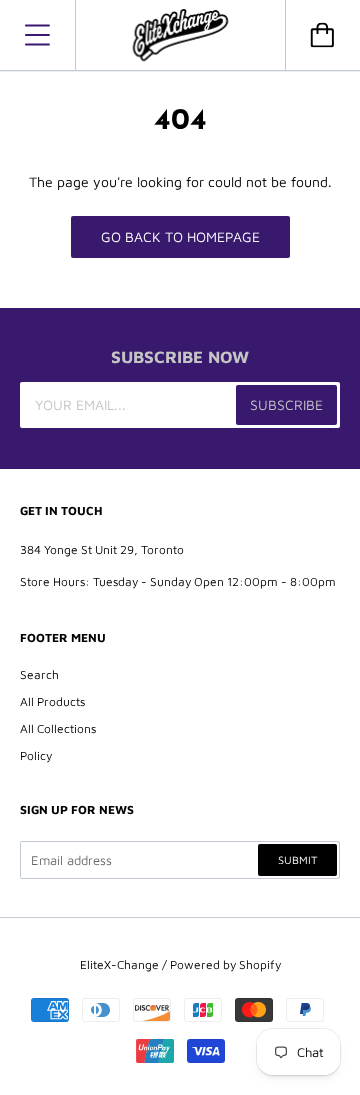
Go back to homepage (180, 236)
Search (39, 674)
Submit (297, 859)
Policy (36, 755)
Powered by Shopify (225, 964)
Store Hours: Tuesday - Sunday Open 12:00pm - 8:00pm (178, 581)
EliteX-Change (119, 964)
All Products (52, 701)
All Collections (58, 728)
